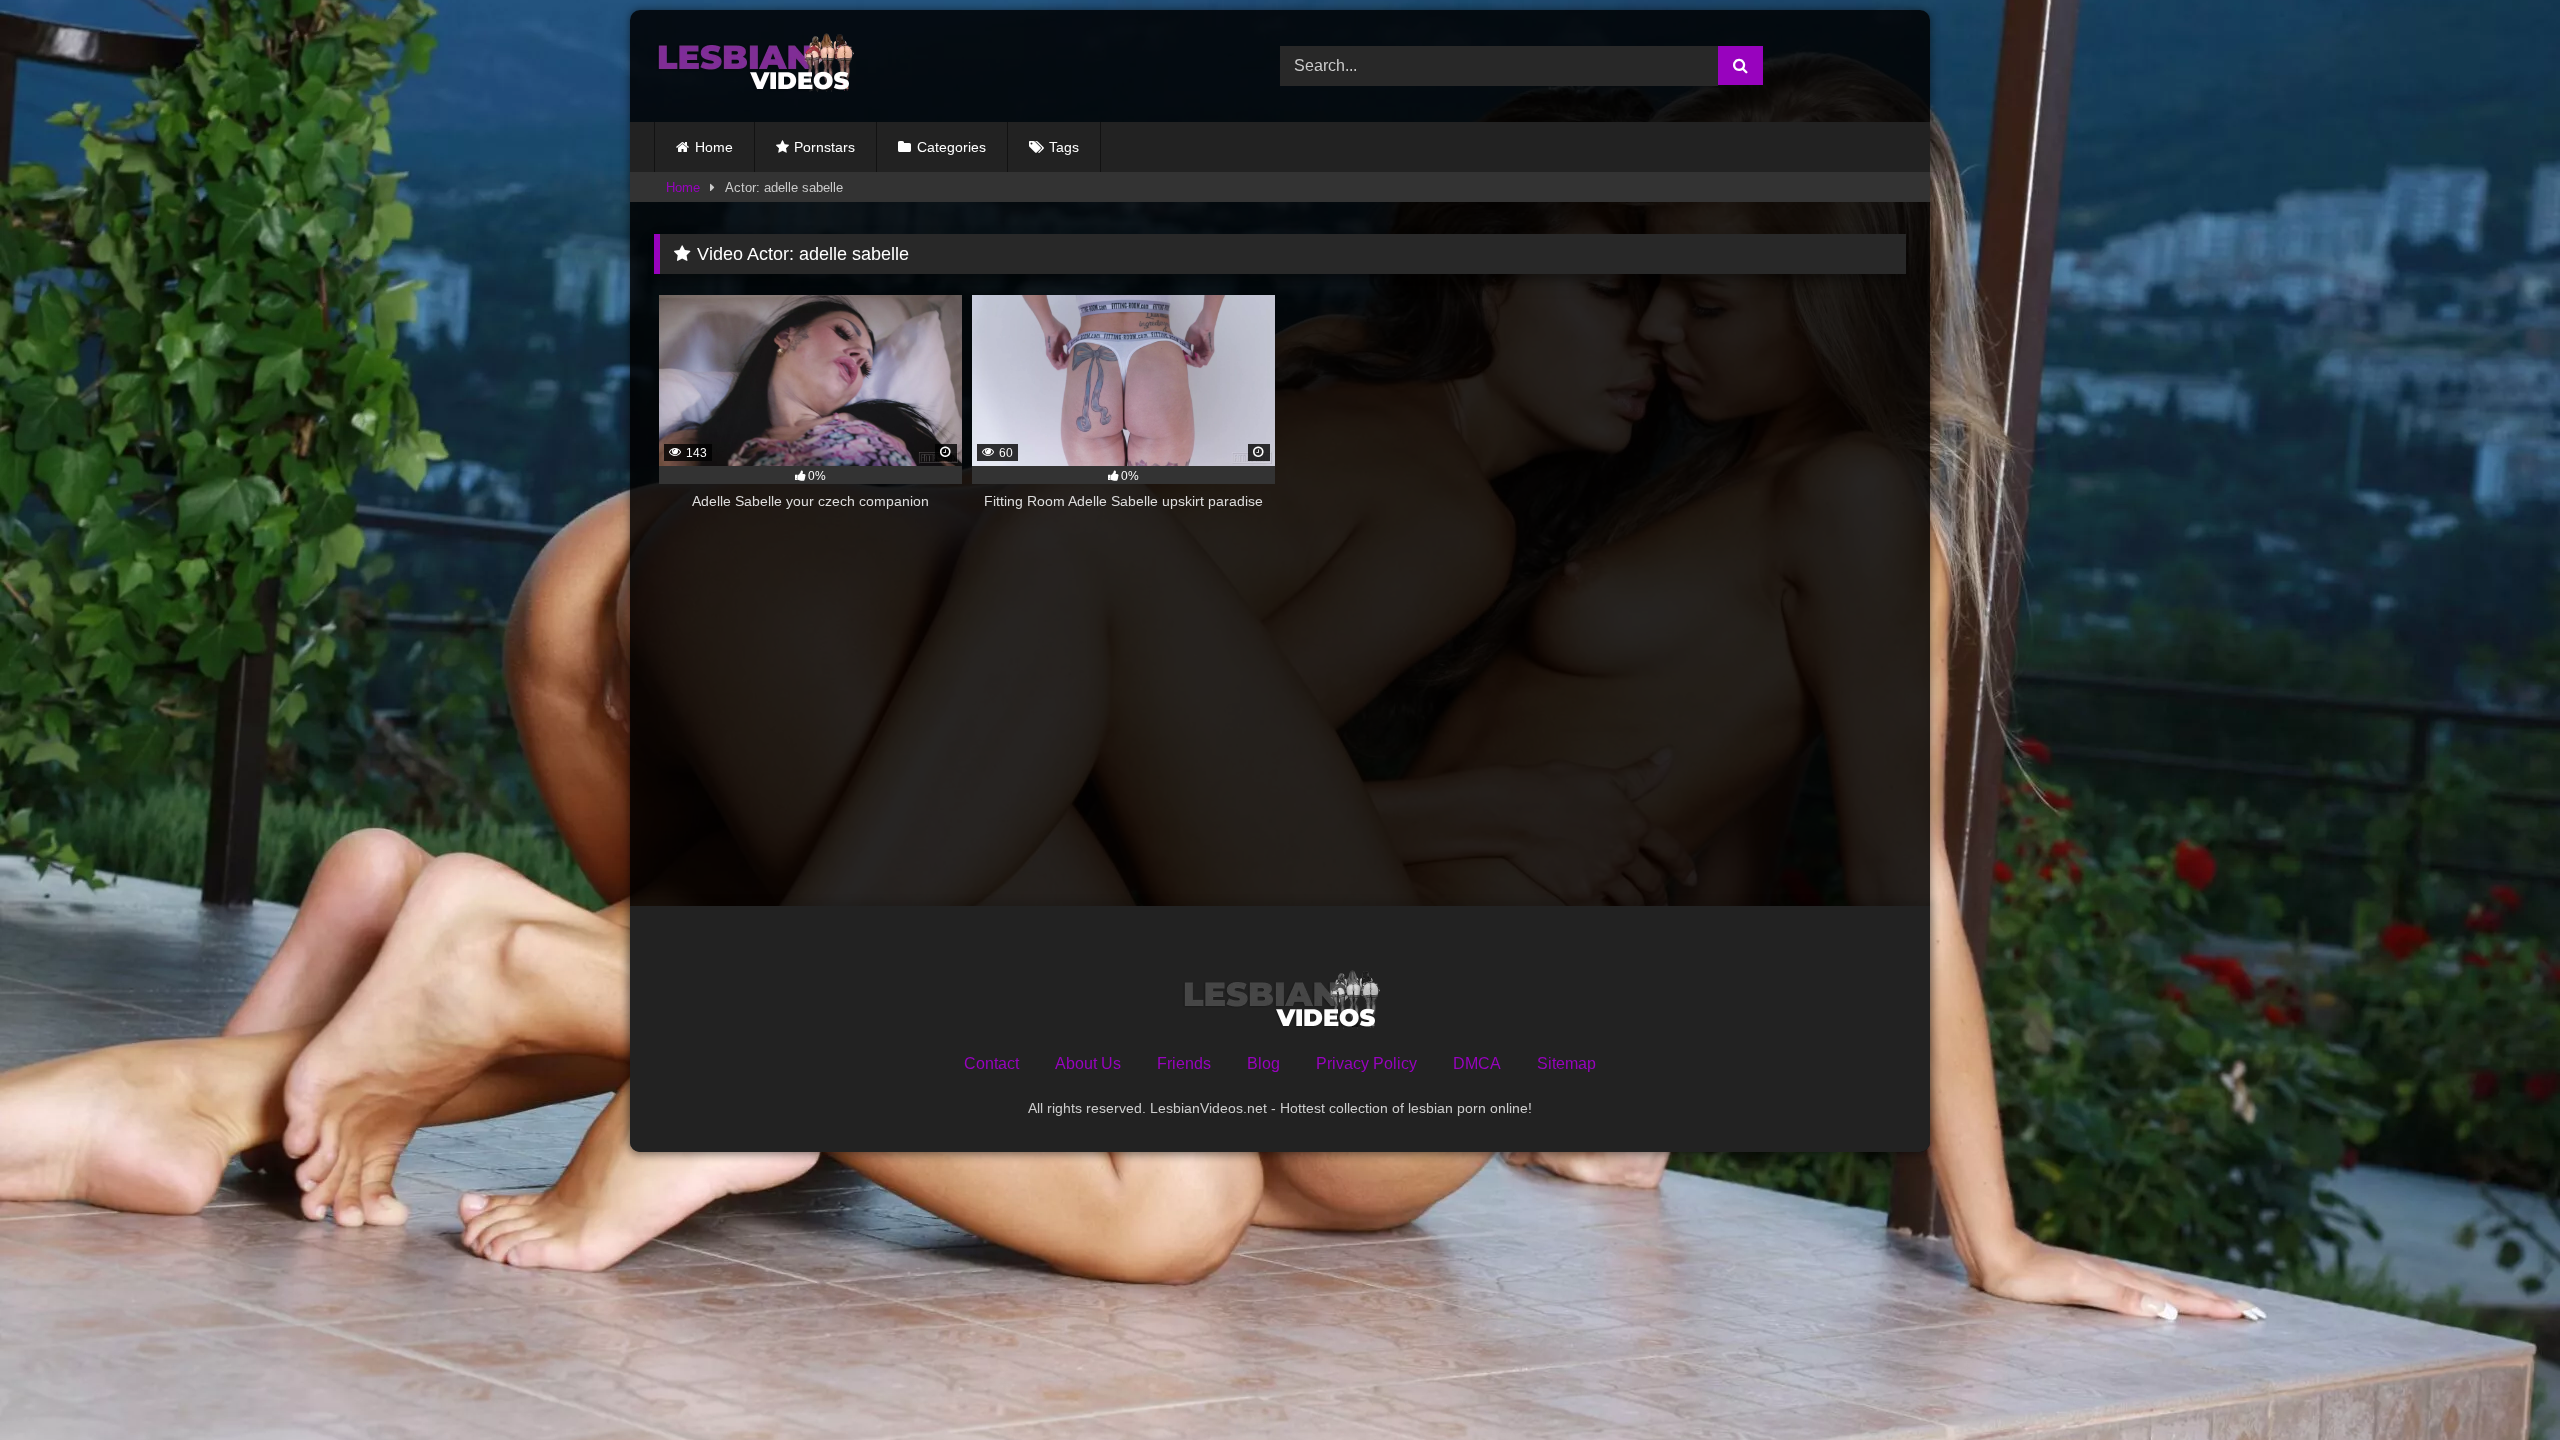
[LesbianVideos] (754, 66)
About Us (1088, 1063)
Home (714, 147)
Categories (951, 147)
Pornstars (824, 147)
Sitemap (1566, 1063)
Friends (1184, 1063)
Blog (1263, 1063)
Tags (1064, 147)
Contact (991, 1063)
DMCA (1477, 1063)
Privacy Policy (1366, 1063)
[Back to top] (2498, 1380)
